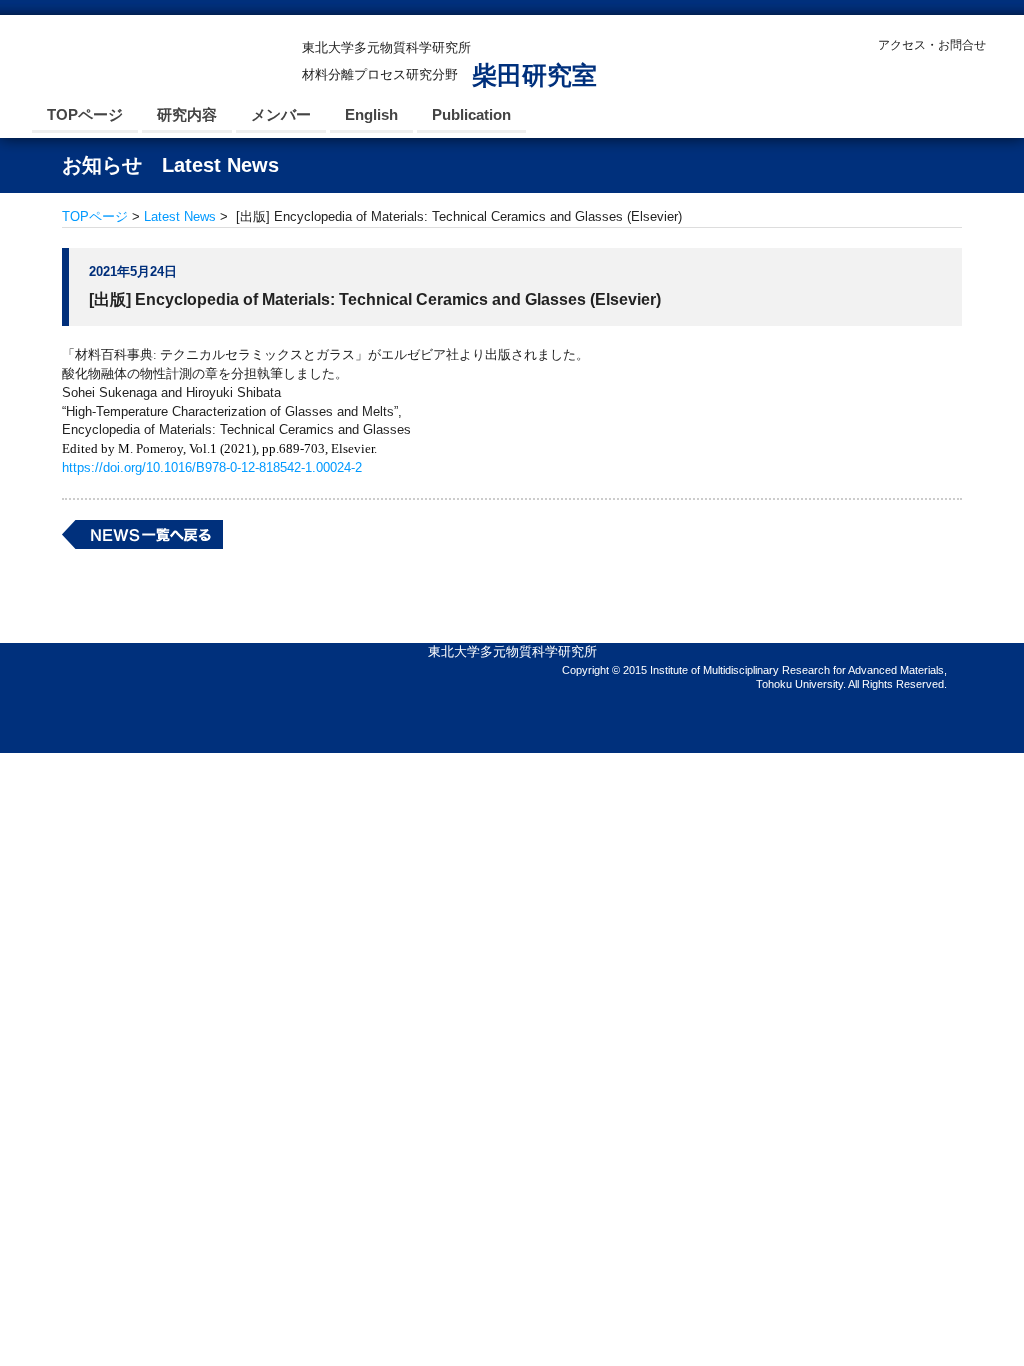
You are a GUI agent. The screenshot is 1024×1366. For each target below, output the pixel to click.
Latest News (180, 216)
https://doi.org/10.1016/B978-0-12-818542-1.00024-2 (212, 467)
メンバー (281, 114)
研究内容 (187, 114)
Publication (471, 114)
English (371, 114)
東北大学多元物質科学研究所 (512, 651)
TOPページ (85, 114)
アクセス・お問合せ (932, 45)
